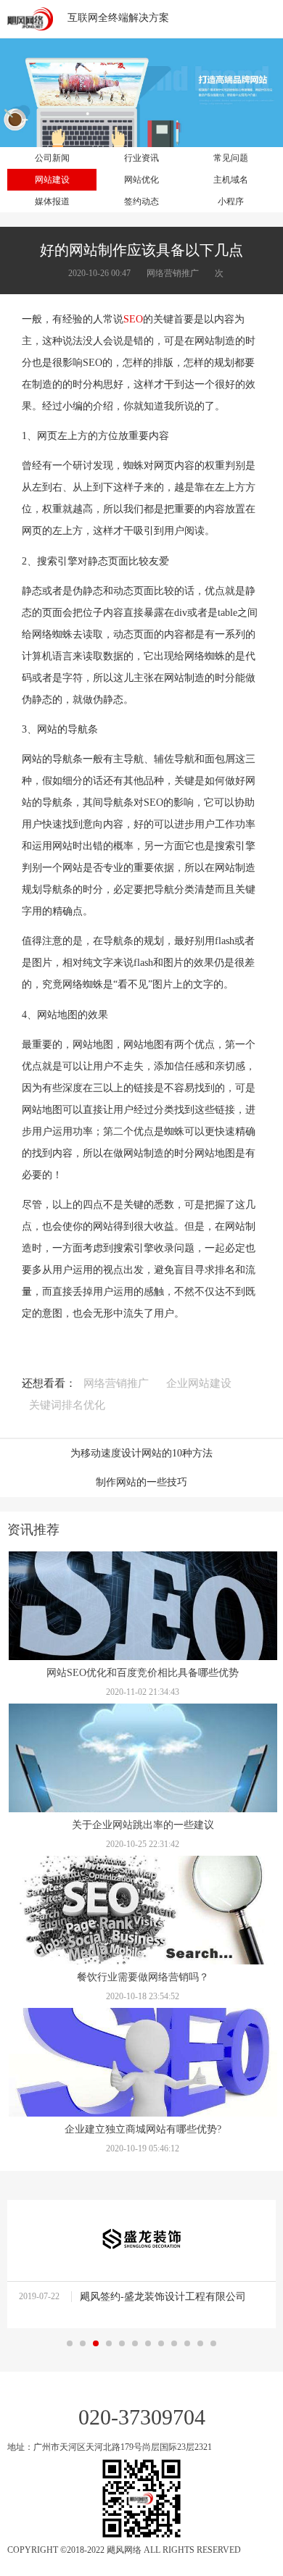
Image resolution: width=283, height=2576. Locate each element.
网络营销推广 (116, 1383)
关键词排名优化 (67, 1405)
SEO (133, 319)
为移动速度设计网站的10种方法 (141, 1453)
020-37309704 (142, 2417)
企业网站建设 (199, 1383)
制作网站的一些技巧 (141, 1482)
